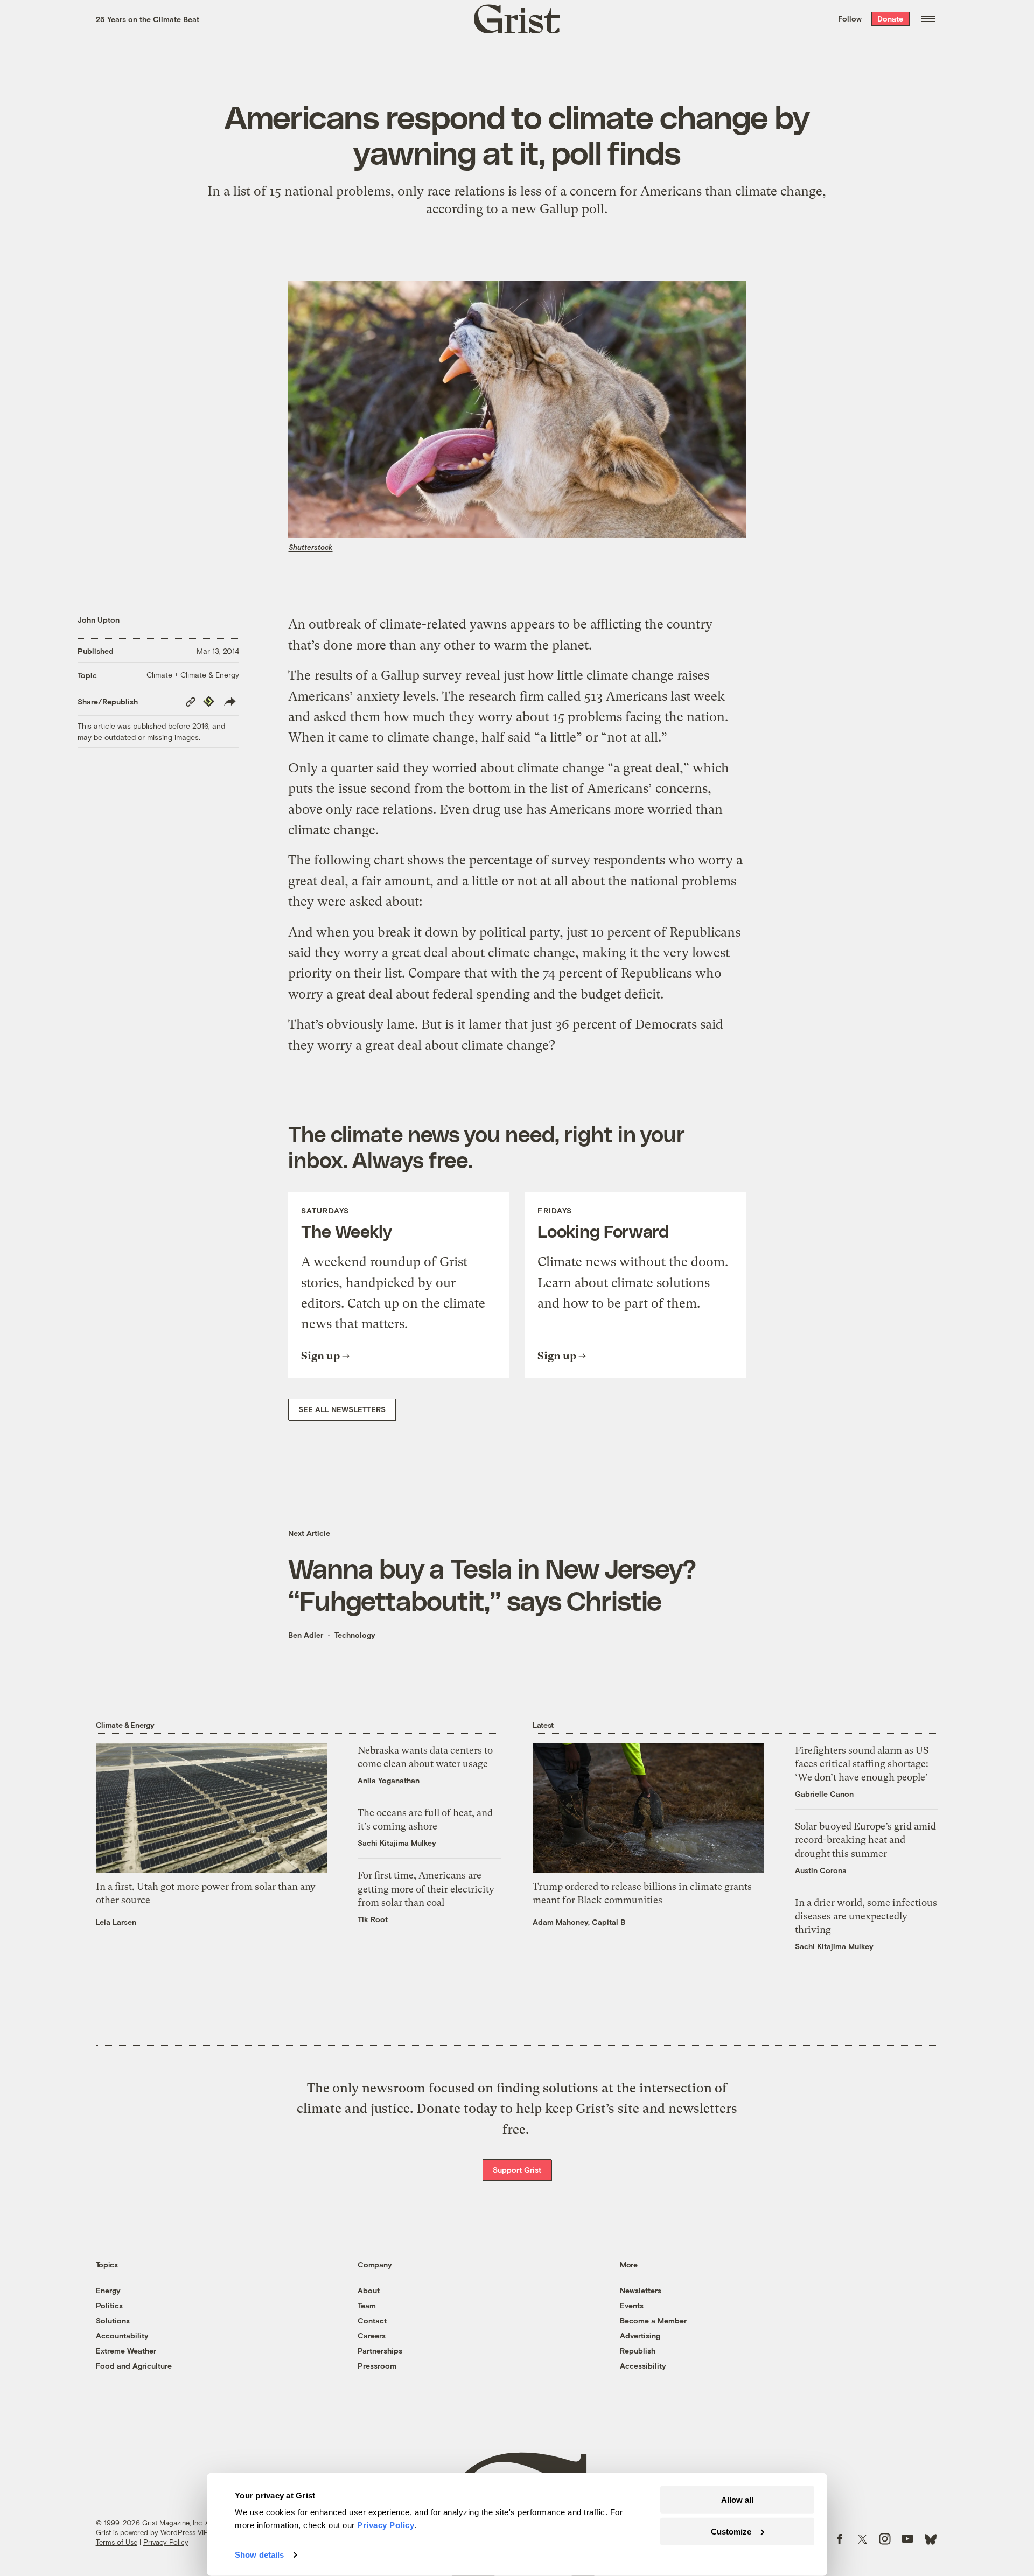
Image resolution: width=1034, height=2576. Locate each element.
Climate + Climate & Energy (193, 675)
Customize (731, 2531)
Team (367, 2305)
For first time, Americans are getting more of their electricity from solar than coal (426, 1889)
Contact (372, 2320)
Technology (355, 1635)
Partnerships (380, 2351)
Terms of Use (117, 2542)
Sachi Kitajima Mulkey (397, 1843)
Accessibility (643, 2366)
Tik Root (373, 1919)
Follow (850, 19)
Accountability (122, 2336)
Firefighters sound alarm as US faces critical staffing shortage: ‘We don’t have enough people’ (862, 1764)
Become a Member (653, 2320)
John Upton (99, 620)
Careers (372, 2336)
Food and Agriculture (134, 2366)
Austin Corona (821, 1870)
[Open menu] (928, 19)
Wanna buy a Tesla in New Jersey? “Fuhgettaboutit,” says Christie (492, 1584)
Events (632, 2305)
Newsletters (641, 2290)
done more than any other (399, 645)
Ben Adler (306, 1635)
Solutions (113, 2320)
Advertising (640, 2336)
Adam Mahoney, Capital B (579, 1922)
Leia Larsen (116, 1922)
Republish (638, 2351)
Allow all (737, 2500)
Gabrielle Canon (824, 1794)
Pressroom (377, 2366)
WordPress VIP (184, 2532)
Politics (109, 2305)
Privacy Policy (166, 2542)
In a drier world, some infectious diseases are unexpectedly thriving (866, 1916)
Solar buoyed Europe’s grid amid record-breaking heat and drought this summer (865, 1839)
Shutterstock (310, 547)
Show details (259, 2555)
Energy (108, 2290)
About (369, 2290)
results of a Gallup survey (388, 675)
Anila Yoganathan (389, 1780)
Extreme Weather (126, 2351)
